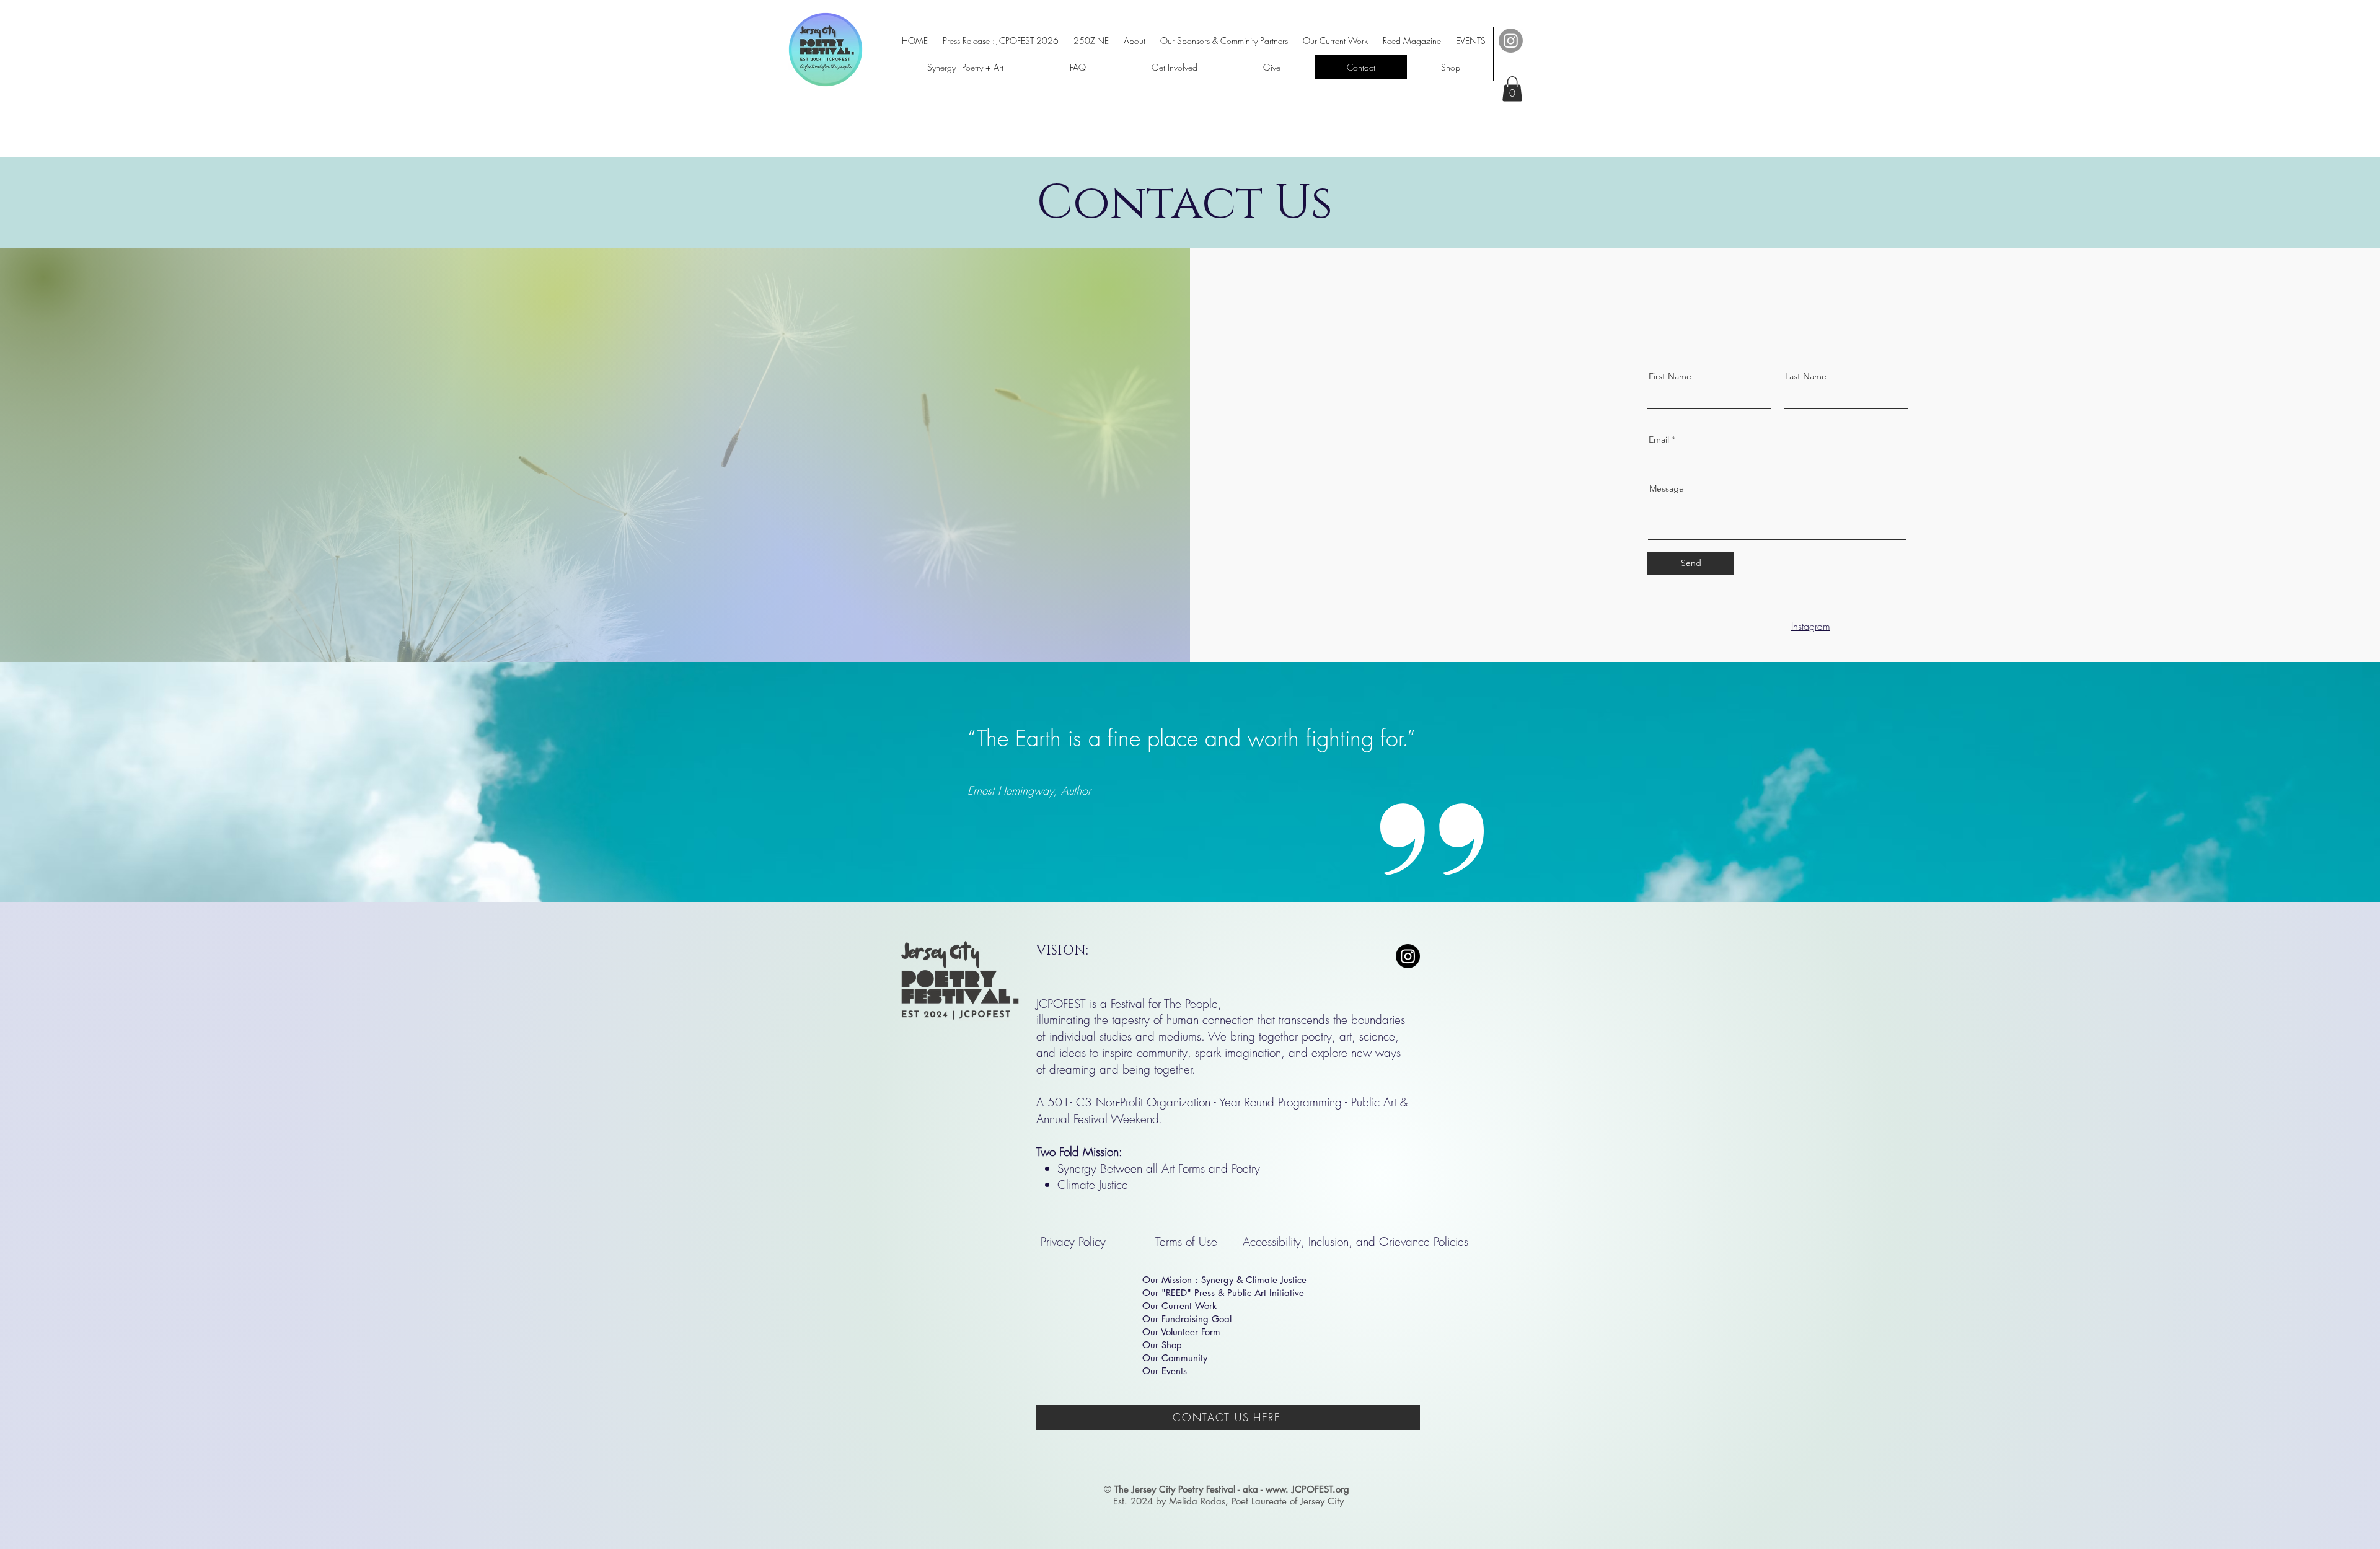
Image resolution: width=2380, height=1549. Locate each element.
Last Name (1806, 376)
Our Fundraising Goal (1187, 1319)
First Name (1670, 376)
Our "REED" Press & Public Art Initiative (1223, 1293)
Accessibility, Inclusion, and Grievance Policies (1355, 1242)
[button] (1512, 89)
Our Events (1165, 1371)
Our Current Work (1179, 1306)
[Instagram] (1511, 41)
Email (1659, 439)
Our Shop (1164, 1345)
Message (1667, 488)
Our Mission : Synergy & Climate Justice (1224, 1280)
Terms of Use (1188, 1242)
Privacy (1058, 1242)
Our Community (1175, 1358)
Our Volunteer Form (1181, 1332)
